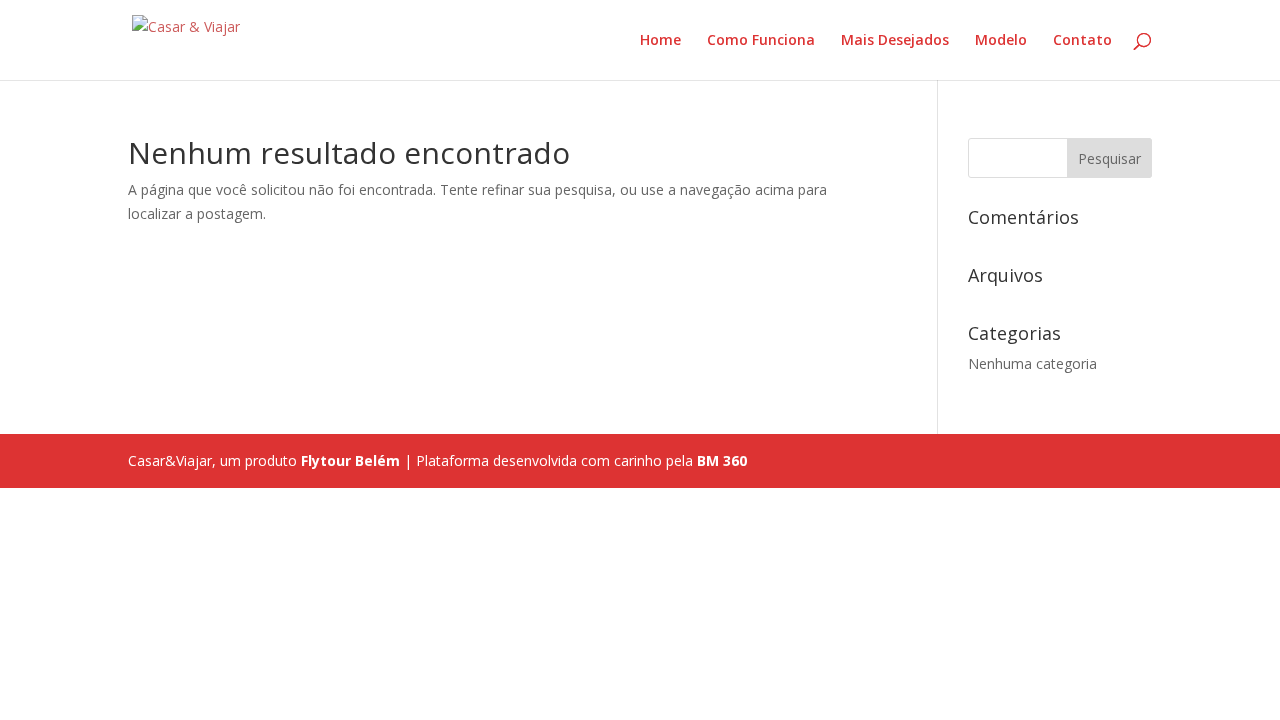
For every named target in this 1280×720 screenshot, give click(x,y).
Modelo (1001, 41)
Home (660, 41)
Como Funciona (761, 41)
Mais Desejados (895, 41)
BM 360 (722, 460)
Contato (1082, 41)
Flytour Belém (350, 460)
